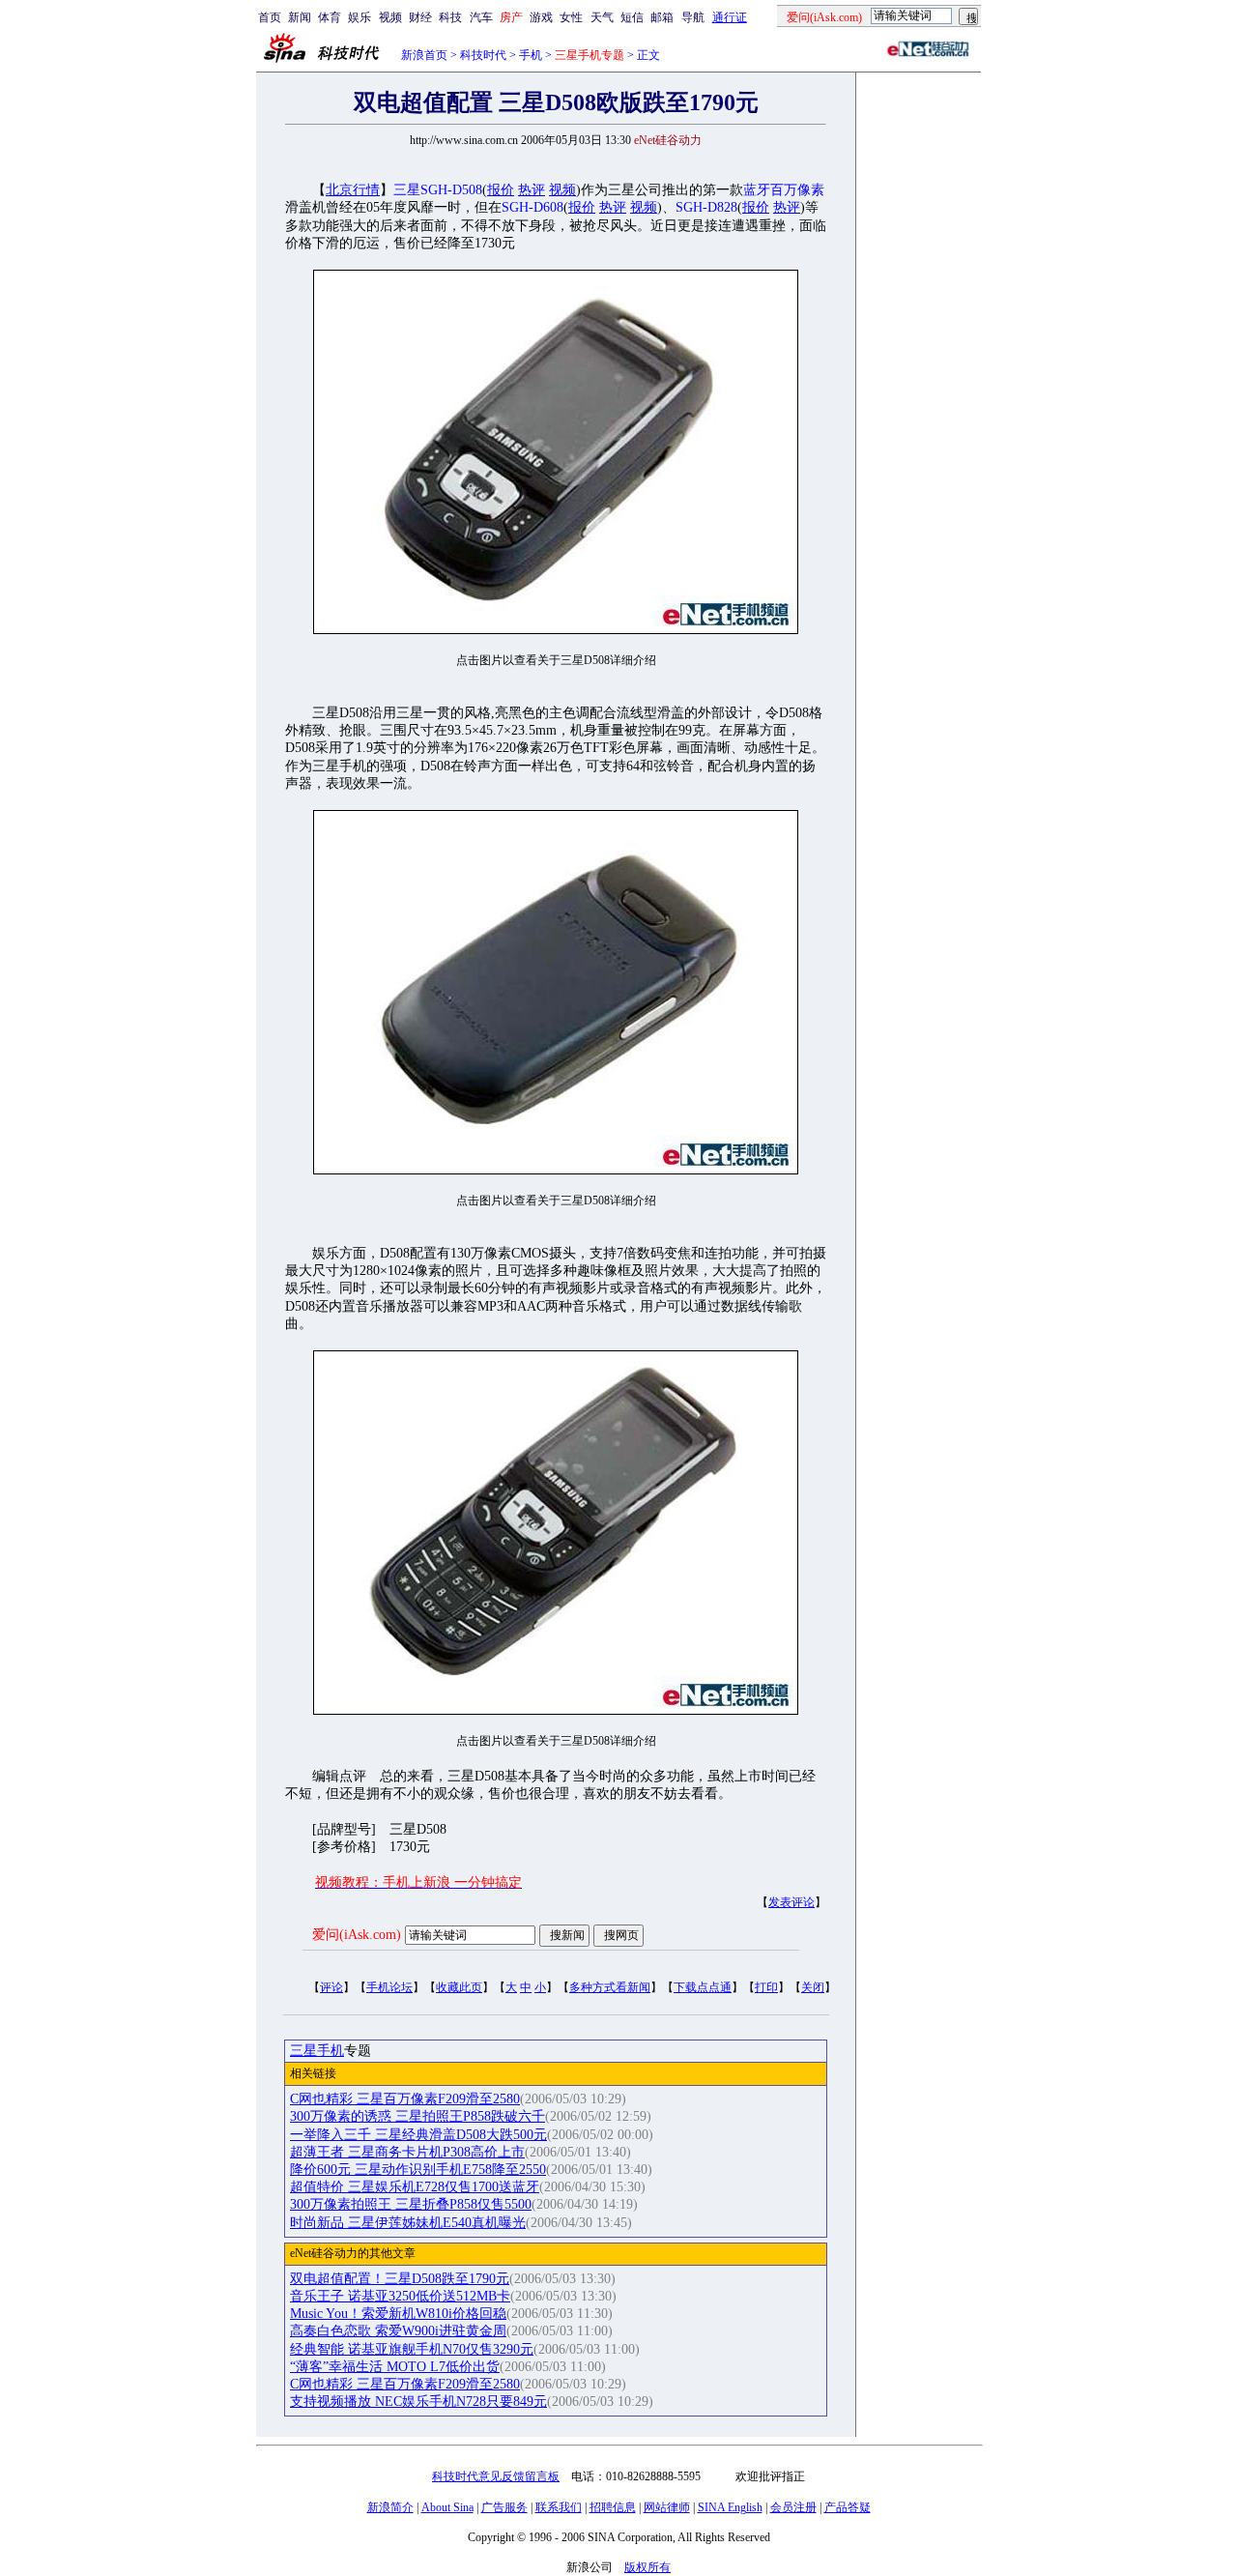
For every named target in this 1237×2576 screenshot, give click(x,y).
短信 (632, 17)
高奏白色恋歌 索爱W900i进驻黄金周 (398, 2331)
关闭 (813, 1987)
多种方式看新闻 (610, 1987)
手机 (531, 55)
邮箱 (662, 17)
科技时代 (483, 55)
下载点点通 (703, 1987)
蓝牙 (757, 190)
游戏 (541, 17)
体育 (330, 17)
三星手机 (317, 2051)
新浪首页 (424, 55)
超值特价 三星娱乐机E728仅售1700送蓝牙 (415, 2187)
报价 (501, 190)
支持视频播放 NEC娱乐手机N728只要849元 (418, 2402)
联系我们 (559, 2507)
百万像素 (797, 190)
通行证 (730, 17)
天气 (602, 17)
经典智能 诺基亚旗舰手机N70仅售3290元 (412, 2349)
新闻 (300, 17)
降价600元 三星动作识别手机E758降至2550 (418, 2170)
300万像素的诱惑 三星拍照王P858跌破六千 (417, 2116)
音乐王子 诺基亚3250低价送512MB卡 (400, 2296)
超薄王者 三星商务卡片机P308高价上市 (407, 2152)
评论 (331, 1987)
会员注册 (793, 2507)
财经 (420, 17)
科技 (450, 17)
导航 (693, 17)
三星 (407, 190)
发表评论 (791, 1902)
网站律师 (667, 2507)
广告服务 (504, 2507)
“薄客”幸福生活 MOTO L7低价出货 (395, 2367)
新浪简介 (390, 2507)
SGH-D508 (451, 190)
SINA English (730, 2507)
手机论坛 (389, 1987)
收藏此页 (459, 1987)
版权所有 (647, 2567)
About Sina (447, 2507)
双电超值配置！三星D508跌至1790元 (400, 2279)
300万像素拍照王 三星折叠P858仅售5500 (411, 2204)
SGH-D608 (532, 207)
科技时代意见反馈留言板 (496, 2476)
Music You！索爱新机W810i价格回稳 (398, 2314)
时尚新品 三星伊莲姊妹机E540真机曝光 (408, 2223)
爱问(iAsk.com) (357, 1935)
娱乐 (360, 17)
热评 (532, 190)
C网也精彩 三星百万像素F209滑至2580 (405, 2099)
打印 (766, 1987)
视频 (390, 17)
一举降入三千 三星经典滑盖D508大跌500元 (418, 2135)
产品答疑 (848, 2507)
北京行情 (353, 190)
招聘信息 (613, 2507)
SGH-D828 (706, 207)
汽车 (481, 17)
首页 (270, 17)
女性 (571, 17)
